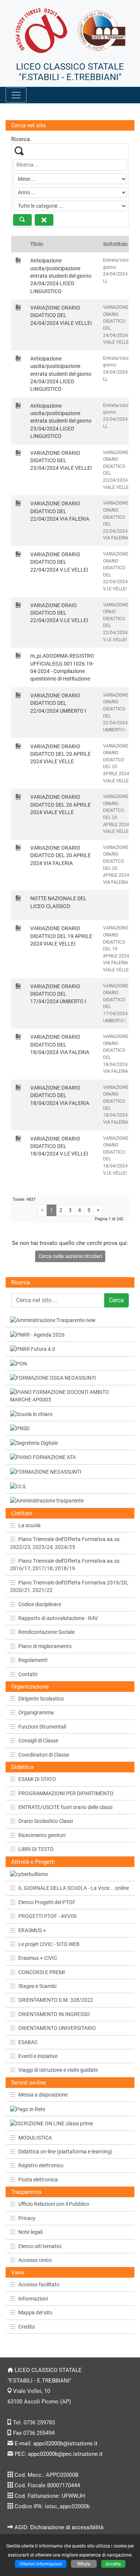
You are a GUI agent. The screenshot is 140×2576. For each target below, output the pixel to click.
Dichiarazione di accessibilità (67, 2527)
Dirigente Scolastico (41, 1699)
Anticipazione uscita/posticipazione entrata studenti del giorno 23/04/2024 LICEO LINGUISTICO (61, 421)
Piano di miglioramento (45, 1646)
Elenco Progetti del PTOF (47, 1902)
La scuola (29, 1525)
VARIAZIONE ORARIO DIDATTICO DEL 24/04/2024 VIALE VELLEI (61, 315)
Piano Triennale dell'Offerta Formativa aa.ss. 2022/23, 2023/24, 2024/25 (66, 1543)
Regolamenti (33, 1660)
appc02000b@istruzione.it (65, 2443)
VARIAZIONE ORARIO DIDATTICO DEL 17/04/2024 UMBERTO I (58, 994)
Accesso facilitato (39, 2284)
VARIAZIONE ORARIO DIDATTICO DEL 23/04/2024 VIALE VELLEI (61, 461)
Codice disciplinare (40, 1604)
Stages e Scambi (37, 1986)
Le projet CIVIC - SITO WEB (49, 1944)
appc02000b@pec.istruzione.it (65, 2454)
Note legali (30, 2232)
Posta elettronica (38, 2180)
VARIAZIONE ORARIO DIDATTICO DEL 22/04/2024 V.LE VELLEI (59, 562)
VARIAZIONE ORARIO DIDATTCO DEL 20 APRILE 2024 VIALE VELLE (60, 754)
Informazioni (33, 2299)
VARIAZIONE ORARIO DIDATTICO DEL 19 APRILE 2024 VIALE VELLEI (61, 936)
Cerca (116, 1300)
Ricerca (21, 1282)
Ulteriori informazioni (41, 2564)
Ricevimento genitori (42, 1835)
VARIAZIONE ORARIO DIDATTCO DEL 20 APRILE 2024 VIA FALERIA (60, 855)
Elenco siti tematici (40, 2246)
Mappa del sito (35, 2312)
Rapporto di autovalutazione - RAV (58, 1618)
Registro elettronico (41, 2165)
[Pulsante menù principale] (16, 95)
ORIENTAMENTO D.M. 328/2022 (56, 2000)
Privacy (27, 2218)
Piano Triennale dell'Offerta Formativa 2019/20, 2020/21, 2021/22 (69, 1586)
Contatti (28, 1674)
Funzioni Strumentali (42, 1727)
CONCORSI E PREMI (42, 1972)
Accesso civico (35, 2260)
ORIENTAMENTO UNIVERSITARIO (57, 2028)
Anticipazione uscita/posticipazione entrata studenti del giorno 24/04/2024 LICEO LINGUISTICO (61, 276)
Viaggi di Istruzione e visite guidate (58, 2070)
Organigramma (36, 1712)
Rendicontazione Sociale (46, 1632)
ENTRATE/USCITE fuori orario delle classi (65, 1807)
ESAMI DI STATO (37, 1779)
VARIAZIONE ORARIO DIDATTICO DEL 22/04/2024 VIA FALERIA (60, 511)
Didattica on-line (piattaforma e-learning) (65, 2152)
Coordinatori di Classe (44, 1755)
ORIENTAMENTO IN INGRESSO (54, 2014)
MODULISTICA (35, 2138)
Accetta (113, 2564)
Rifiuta (84, 2564)
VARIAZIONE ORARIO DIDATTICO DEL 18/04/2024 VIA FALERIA (60, 1045)
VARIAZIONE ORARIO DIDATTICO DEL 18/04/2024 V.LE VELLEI (59, 1146)
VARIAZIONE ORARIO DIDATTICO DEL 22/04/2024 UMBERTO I (58, 703)
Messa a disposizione (43, 2095)
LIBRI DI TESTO (36, 1849)
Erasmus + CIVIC (38, 1958)
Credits (27, 2327)
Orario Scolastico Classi (46, 1821)
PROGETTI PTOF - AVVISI (47, 1916)
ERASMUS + (32, 1930)
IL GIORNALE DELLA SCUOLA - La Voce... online (74, 1888)
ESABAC (28, 2042)
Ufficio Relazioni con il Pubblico (54, 2204)
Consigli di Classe (38, 1741)
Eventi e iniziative (38, 2056)
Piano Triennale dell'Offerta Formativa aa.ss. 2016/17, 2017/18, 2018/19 (66, 1565)
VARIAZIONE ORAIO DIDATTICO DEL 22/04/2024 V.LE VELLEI (59, 613)
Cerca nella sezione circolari (70, 1256)
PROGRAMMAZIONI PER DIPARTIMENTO (66, 1793)
